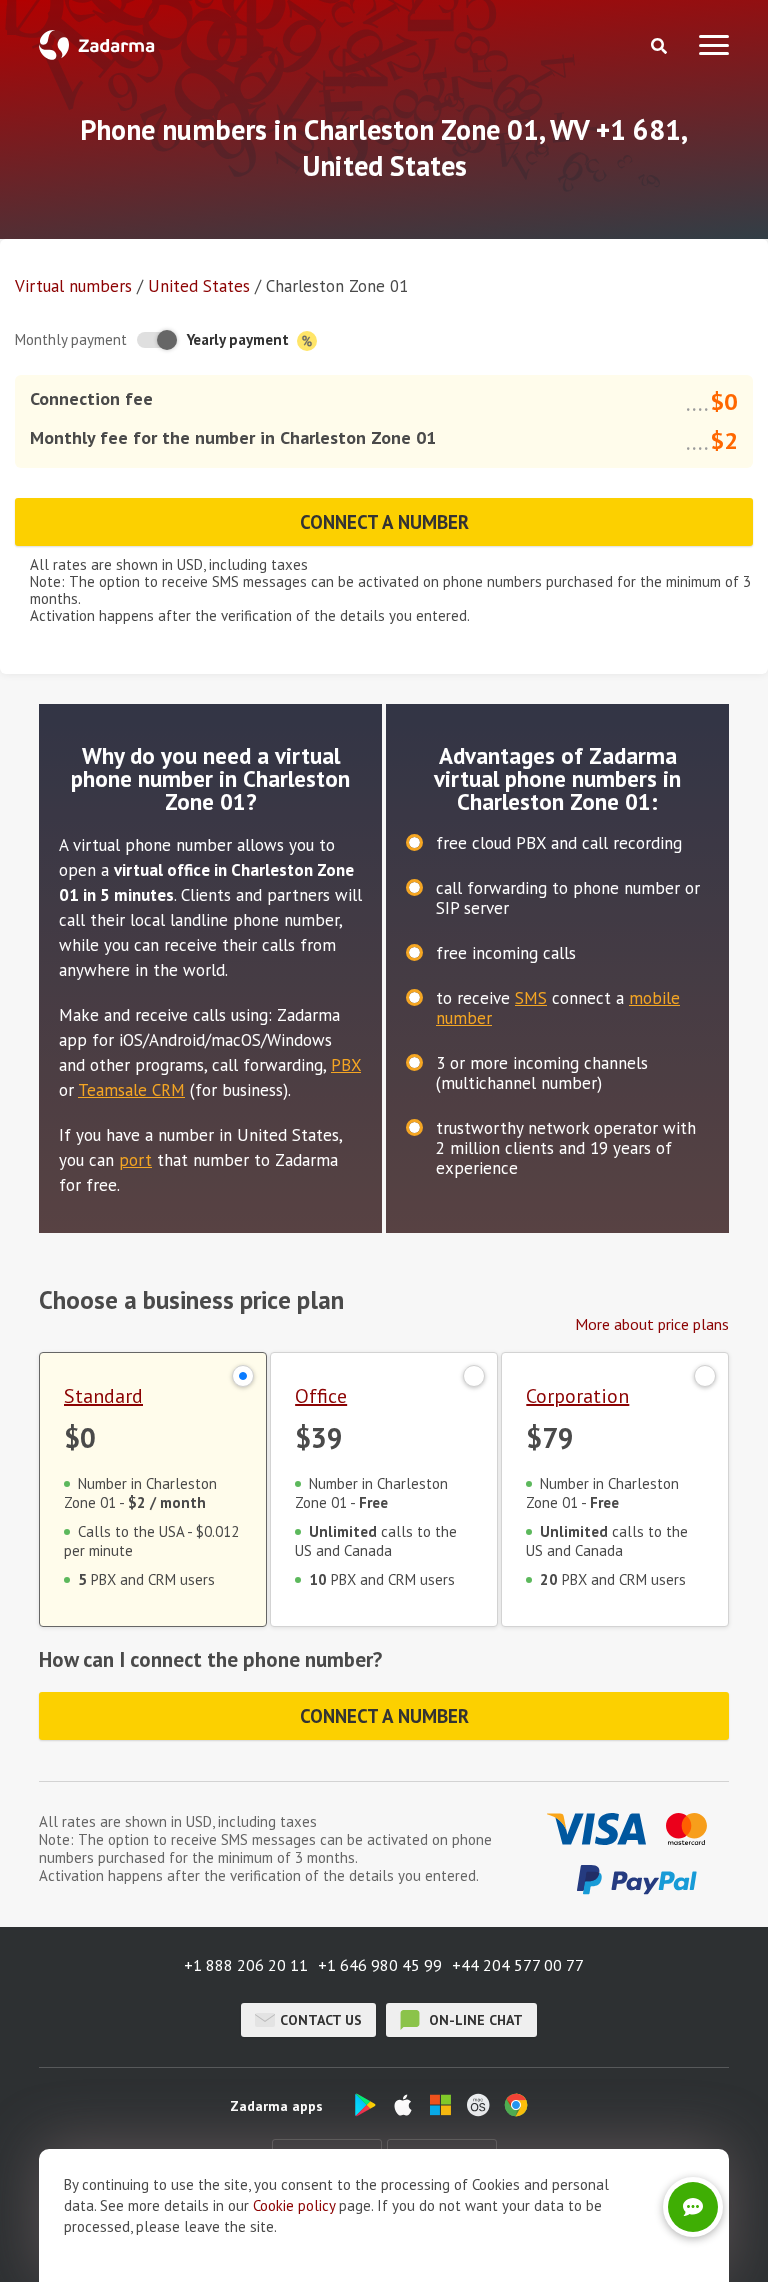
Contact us (321, 2020)
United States (199, 286)
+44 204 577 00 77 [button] (518, 1965)
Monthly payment (71, 339)
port (135, 1160)
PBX (346, 1065)
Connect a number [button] (384, 522)
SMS (531, 998)
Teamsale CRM (131, 1090)
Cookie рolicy (294, 2205)
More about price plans (652, 1324)
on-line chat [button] (474, 2020)
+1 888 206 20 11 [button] (246, 1965)
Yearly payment (240, 339)
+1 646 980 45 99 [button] (380, 1965)
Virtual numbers (73, 286)
